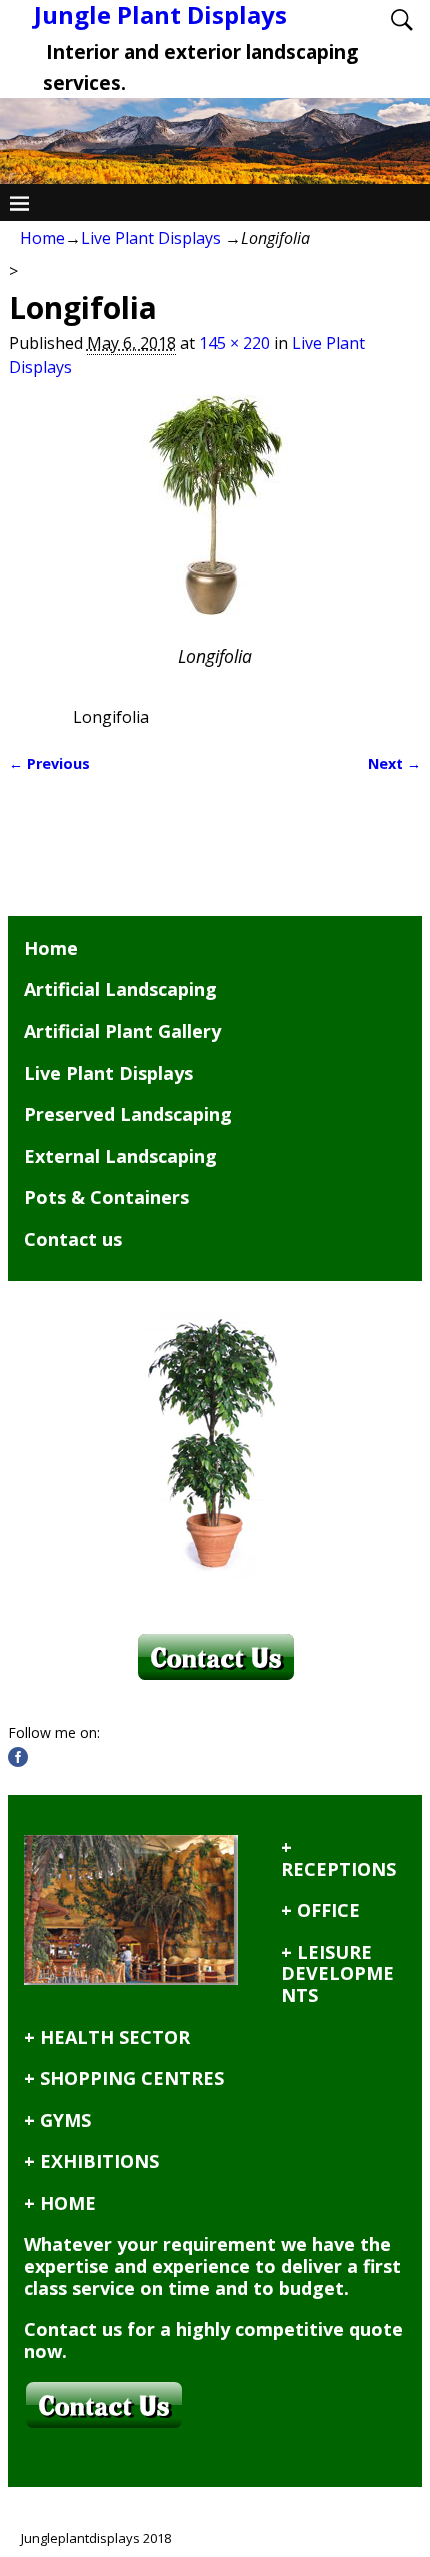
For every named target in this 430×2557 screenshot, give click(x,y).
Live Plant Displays (151, 238)
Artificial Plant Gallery (122, 1031)
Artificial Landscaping (120, 989)
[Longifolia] (215, 517)
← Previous (49, 763)
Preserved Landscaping (128, 1114)
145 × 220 (234, 343)
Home (42, 238)
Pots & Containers (106, 1197)
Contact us (73, 1239)
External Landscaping (120, 1156)
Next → (394, 763)
